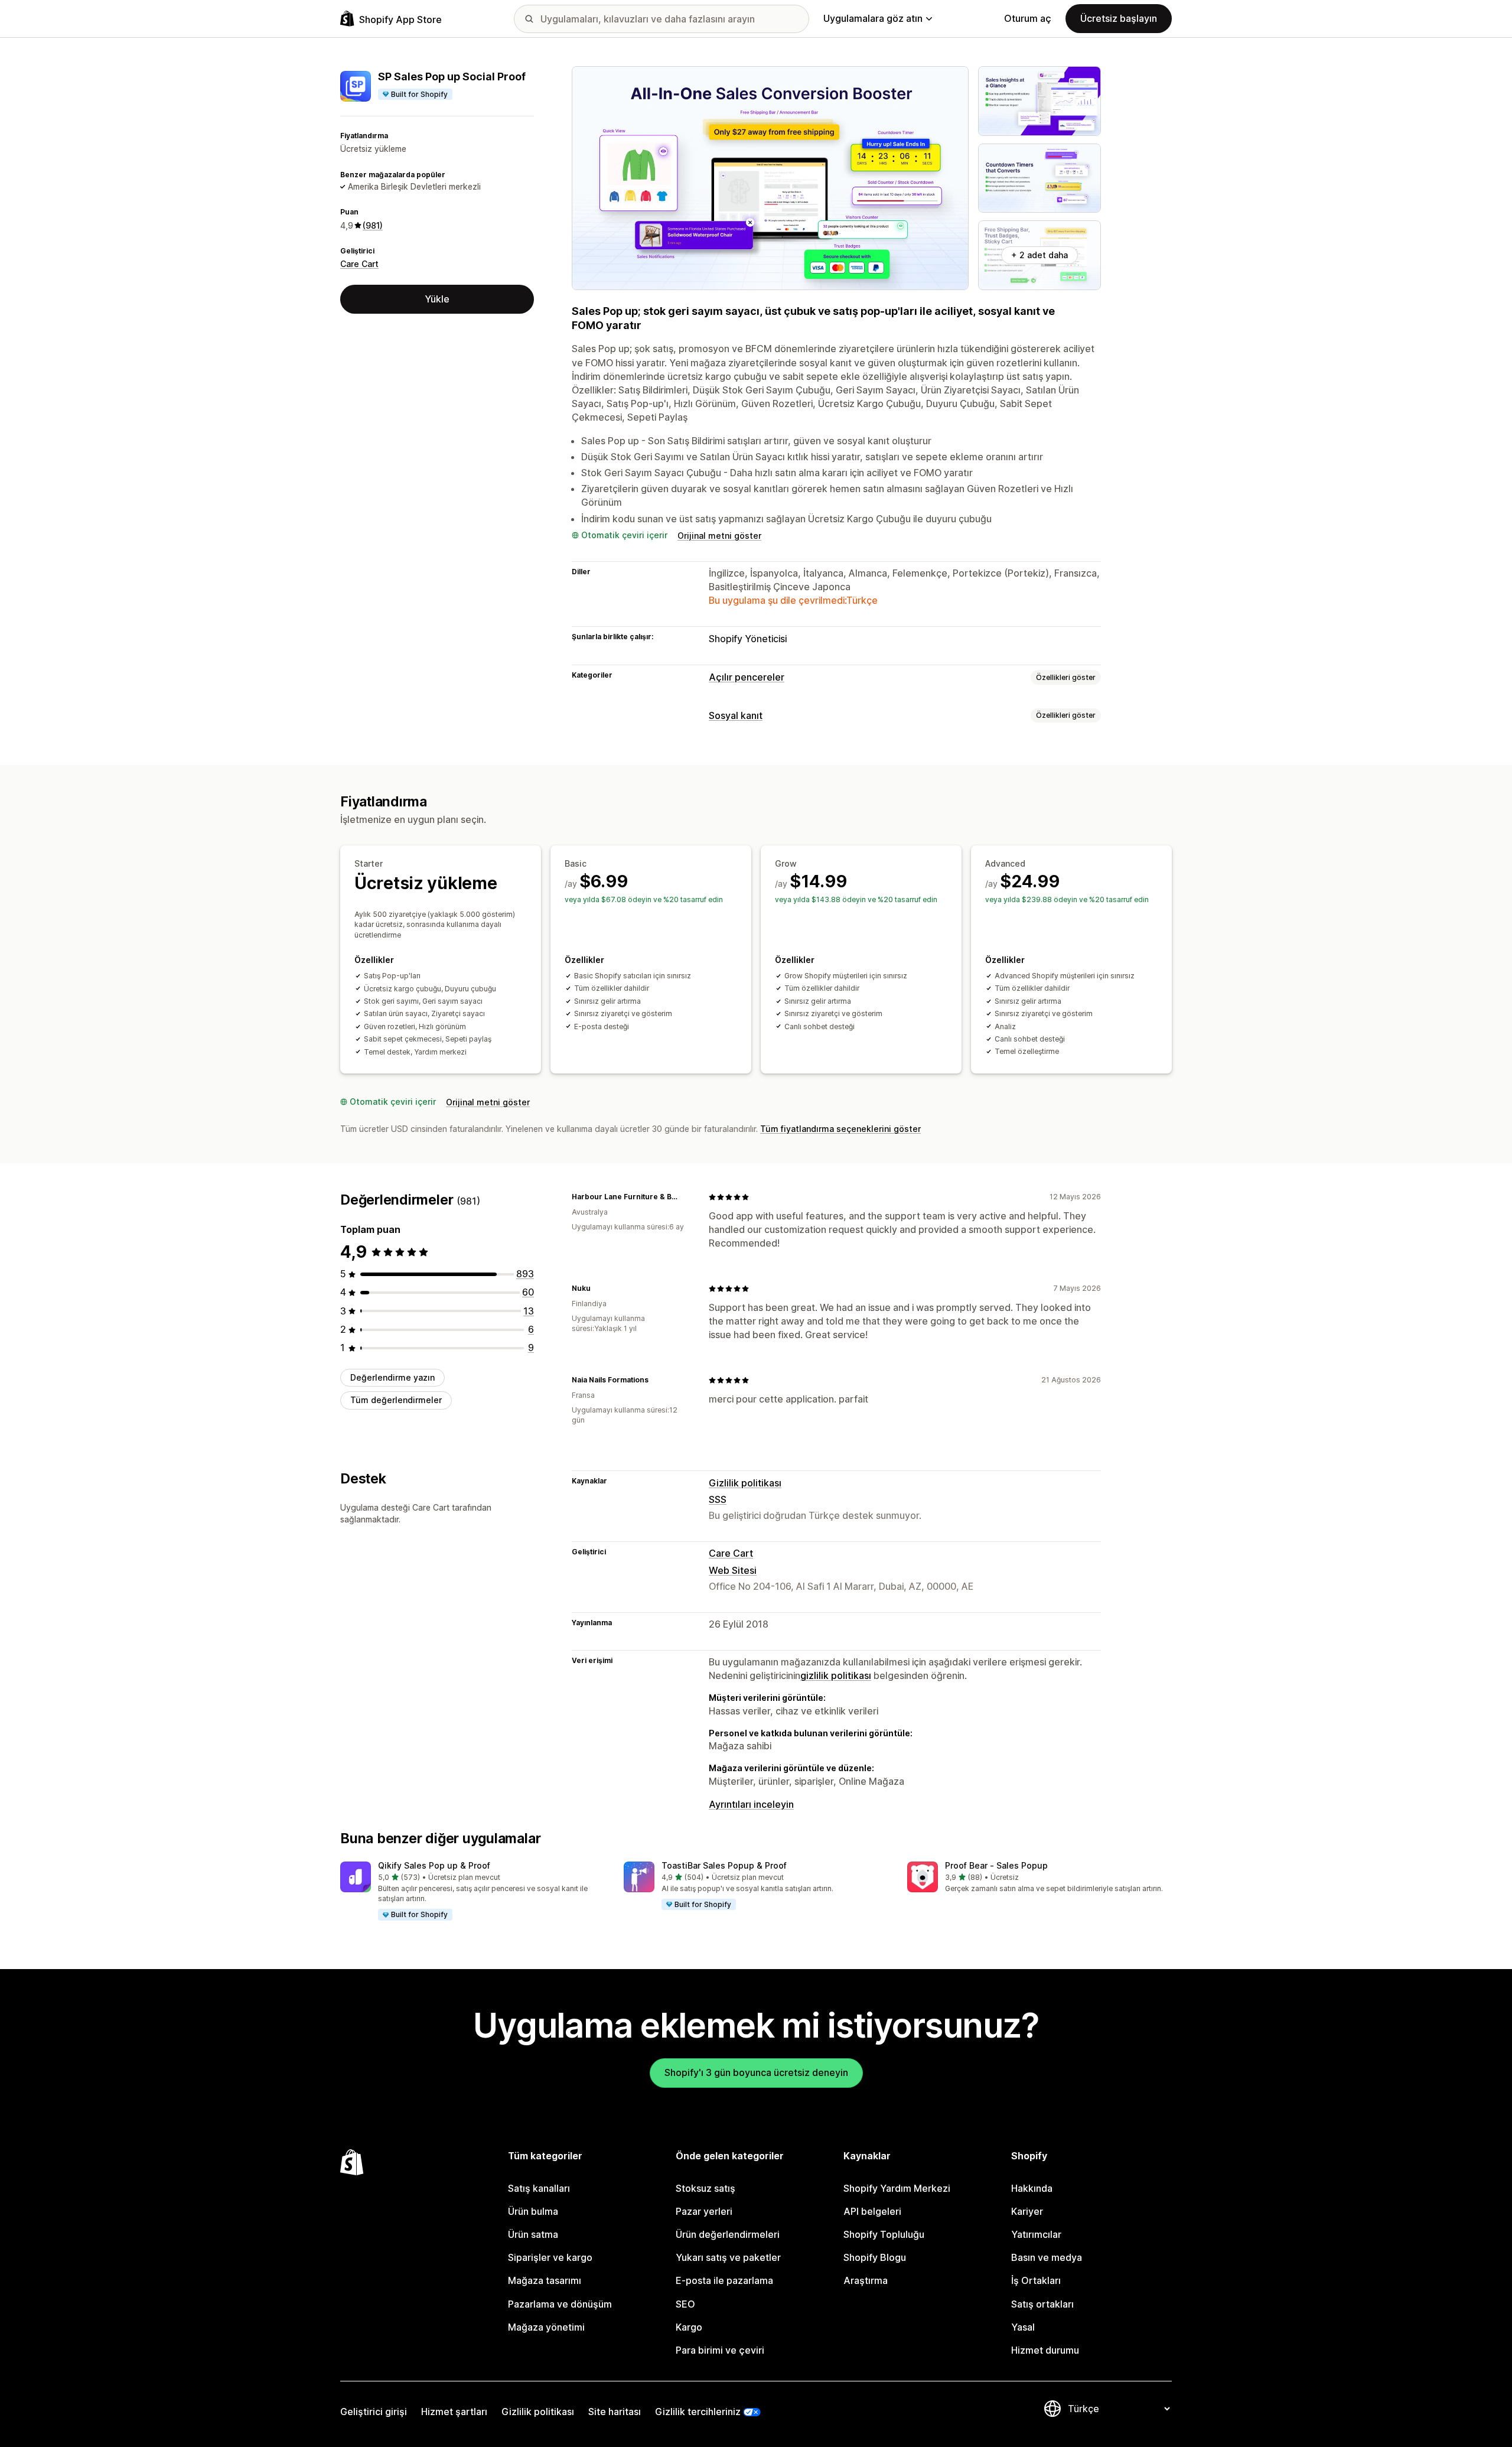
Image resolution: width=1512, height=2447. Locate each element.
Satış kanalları (539, 2188)
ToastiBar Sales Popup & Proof (724, 1865)
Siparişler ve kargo (550, 2257)
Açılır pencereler (747, 677)
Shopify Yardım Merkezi (897, 2188)
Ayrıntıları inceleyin (751, 1804)
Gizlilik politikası (745, 1483)
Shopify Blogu (875, 2257)
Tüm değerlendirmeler (396, 1400)
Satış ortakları (1042, 2304)
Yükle (437, 299)
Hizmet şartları (454, 2412)
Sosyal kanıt (736, 715)
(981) (373, 225)
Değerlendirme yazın (392, 1377)
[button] (472, 1892)
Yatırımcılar (1036, 2234)
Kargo (689, 2327)
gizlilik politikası (836, 1675)
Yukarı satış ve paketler (728, 2257)
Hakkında (1032, 2188)
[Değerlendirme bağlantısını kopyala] (685, 1197)
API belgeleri (872, 2211)
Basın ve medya (1047, 2257)
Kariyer (1027, 2211)
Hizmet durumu (1045, 2350)
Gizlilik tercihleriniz (698, 2412)
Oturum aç (1028, 18)
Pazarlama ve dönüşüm (560, 2304)
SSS (718, 1499)
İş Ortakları (1036, 2280)
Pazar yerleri (704, 2211)
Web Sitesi (733, 1570)
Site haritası (615, 2412)
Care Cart (359, 264)
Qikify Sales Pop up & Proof (434, 1865)
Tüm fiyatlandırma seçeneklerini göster (840, 1129)
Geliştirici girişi (374, 2412)
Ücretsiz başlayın (1119, 18)
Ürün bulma (533, 2211)
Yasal (1023, 2327)
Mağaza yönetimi (546, 2327)
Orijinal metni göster (719, 536)
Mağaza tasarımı (545, 2280)
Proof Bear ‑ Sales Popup (996, 1865)
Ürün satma (533, 2234)
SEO (685, 2304)
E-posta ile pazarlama (724, 2280)
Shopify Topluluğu (884, 2234)
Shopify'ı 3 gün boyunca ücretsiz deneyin (756, 2072)
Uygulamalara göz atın (873, 18)
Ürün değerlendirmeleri (728, 2234)
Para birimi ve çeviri (720, 2350)
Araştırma (866, 2280)
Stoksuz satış (706, 2188)
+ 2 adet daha (1039, 255)
